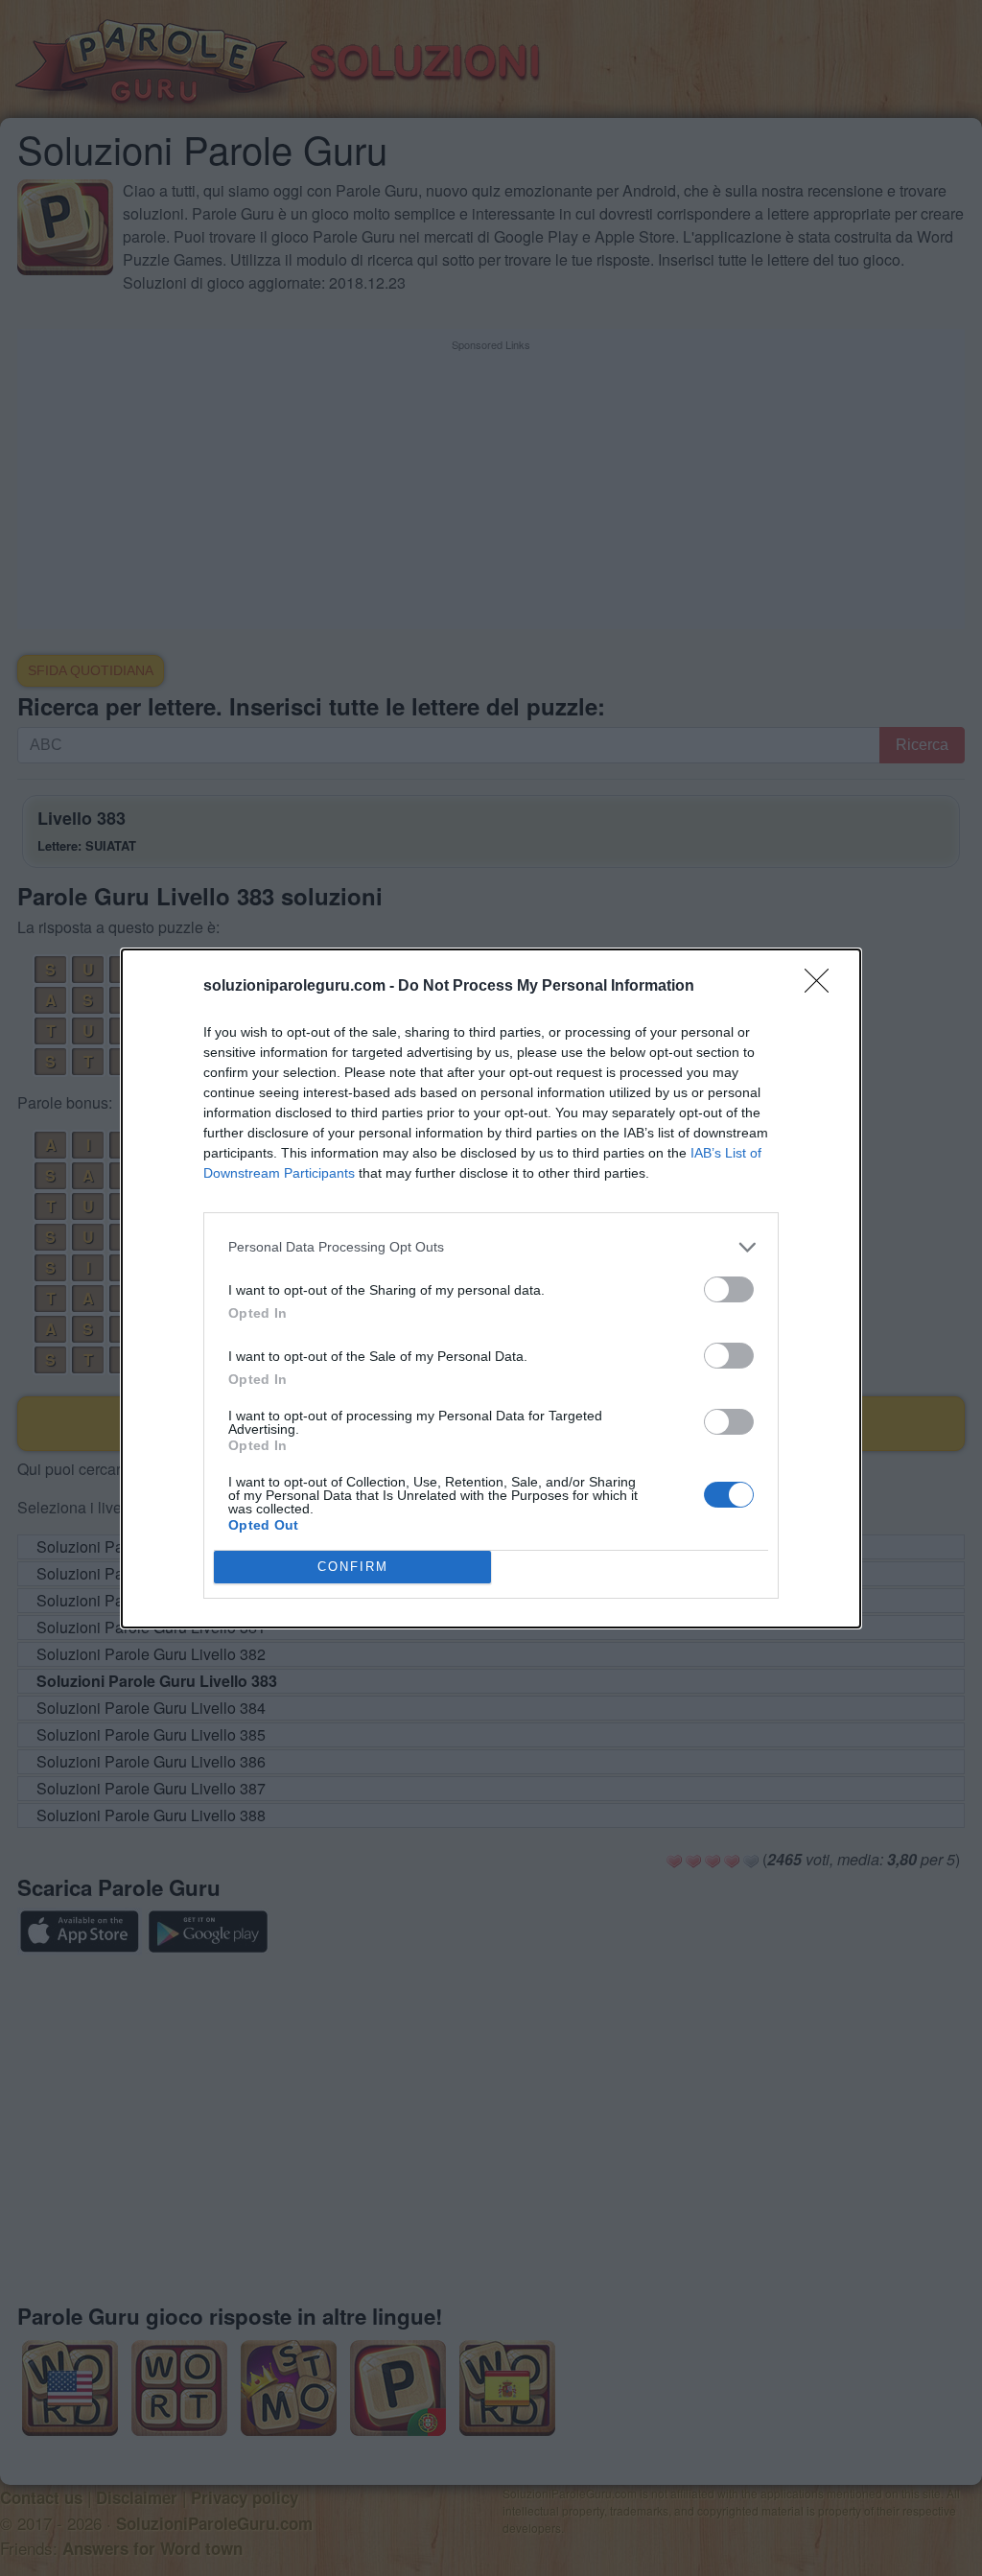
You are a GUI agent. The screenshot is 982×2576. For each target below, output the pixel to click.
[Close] (823, 987)
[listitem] (491, 1247)
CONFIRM (353, 1567)
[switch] (729, 1289)
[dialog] (491, 1288)
